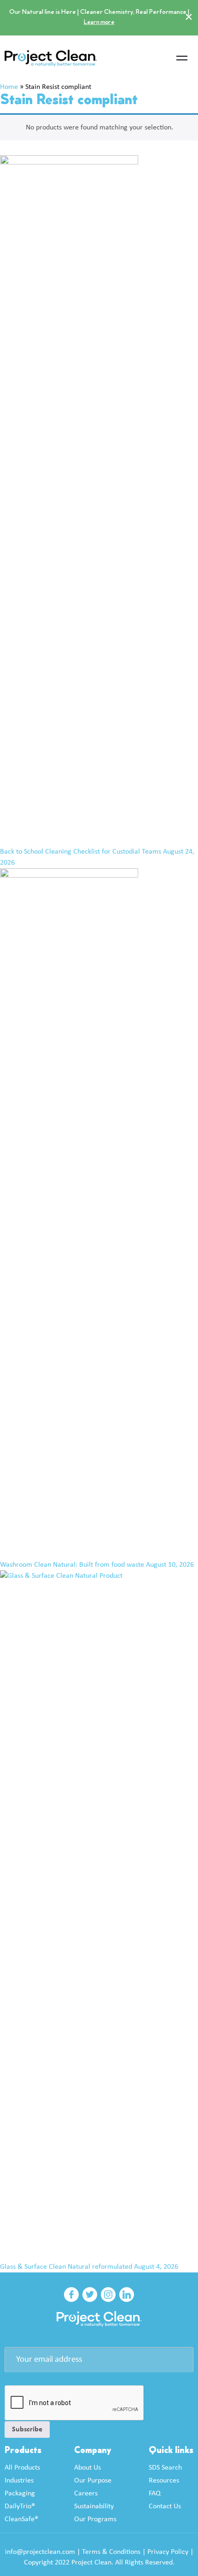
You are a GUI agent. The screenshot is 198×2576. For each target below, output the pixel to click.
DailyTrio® (20, 2506)
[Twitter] (90, 2295)
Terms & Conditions (111, 2552)
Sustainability (94, 2506)
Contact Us (165, 2506)
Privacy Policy (168, 2552)
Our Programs (95, 2519)
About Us (87, 2468)
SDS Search (165, 2468)
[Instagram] (108, 2295)
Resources (164, 2481)
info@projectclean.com (40, 2552)
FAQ (155, 2494)
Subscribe (27, 2430)
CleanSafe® (21, 2519)
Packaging (20, 2494)
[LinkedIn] (127, 2295)
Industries (19, 2481)
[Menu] (182, 59)
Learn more (99, 22)
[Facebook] (71, 2295)
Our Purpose (93, 2481)
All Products (22, 2468)
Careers (86, 2494)
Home (9, 87)
